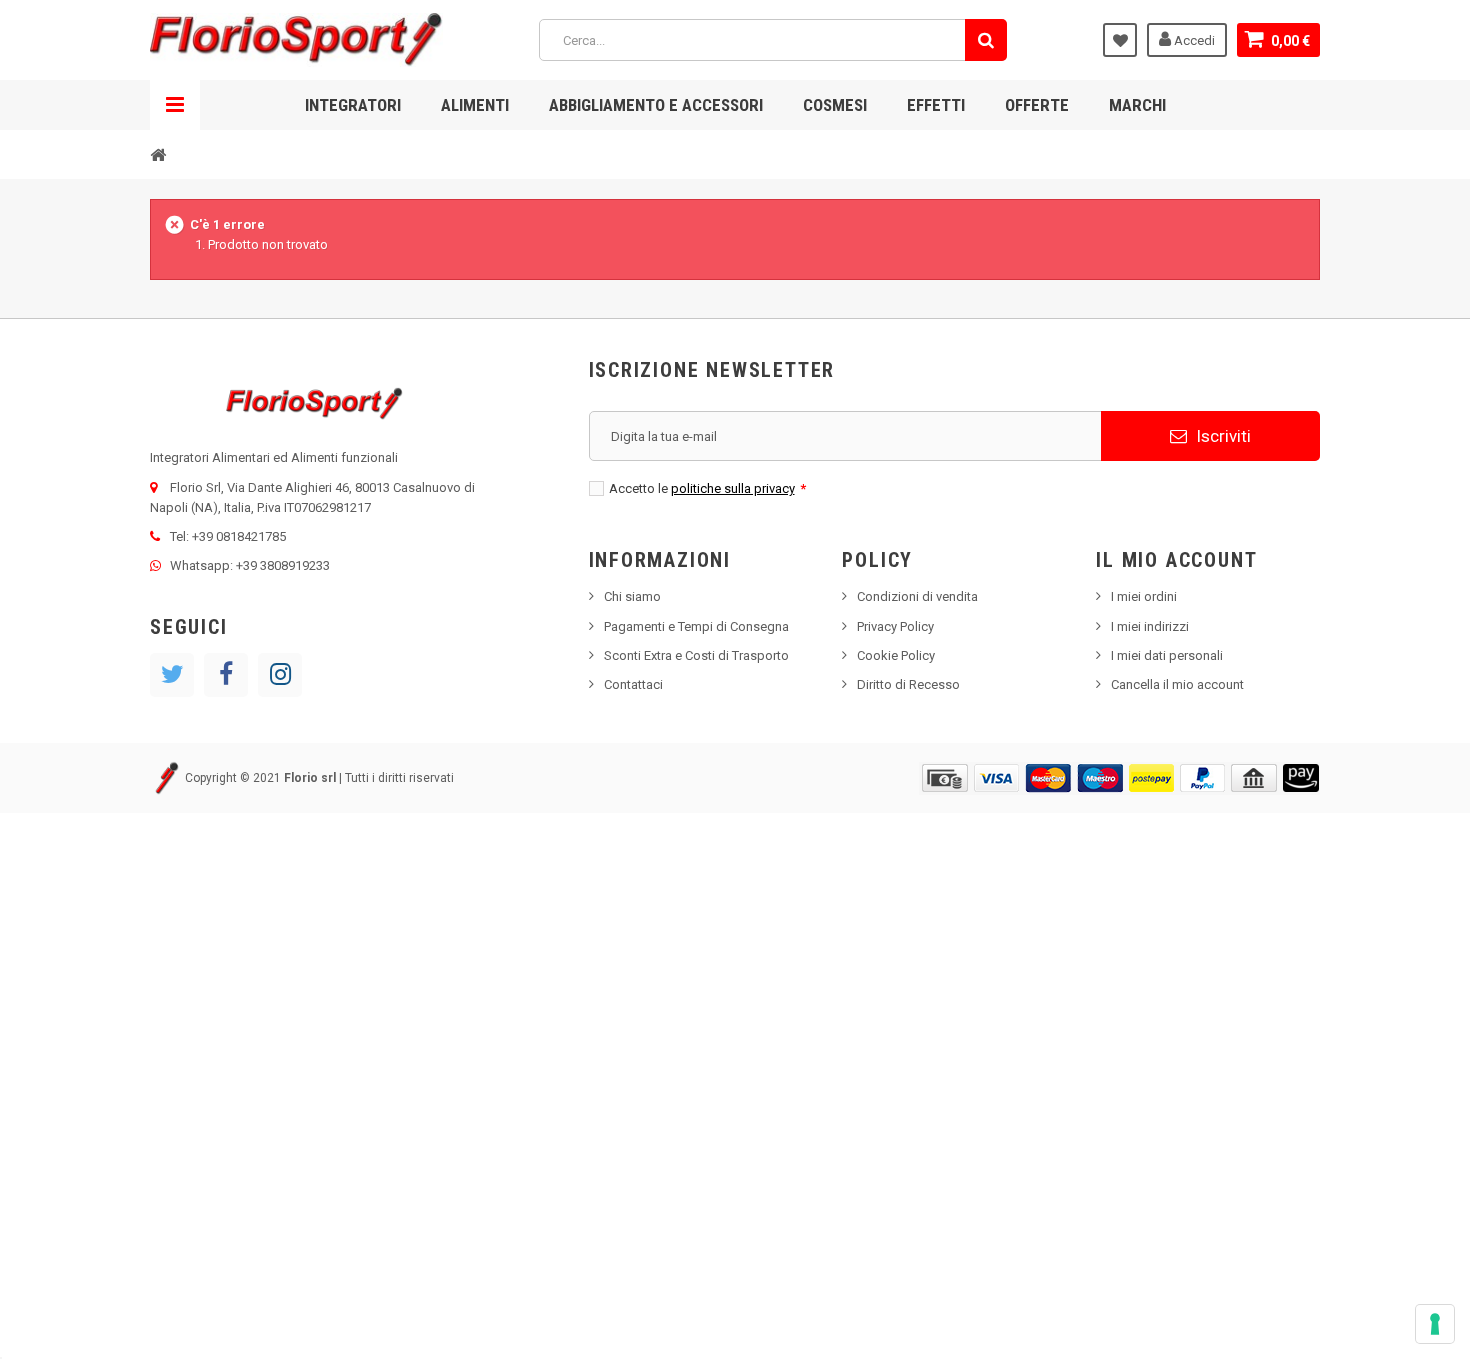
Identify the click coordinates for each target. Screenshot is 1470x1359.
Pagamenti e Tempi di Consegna (696, 626)
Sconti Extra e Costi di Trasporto (696, 655)
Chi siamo (632, 596)
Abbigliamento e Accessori (656, 105)
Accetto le (707, 488)
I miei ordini (1144, 596)
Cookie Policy (896, 655)
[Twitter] (172, 675)
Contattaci (633, 684)
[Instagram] (280, 675)
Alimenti (475, 105)
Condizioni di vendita (917, 596)
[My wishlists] (1120, 40)
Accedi (1193, 40)
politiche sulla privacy (733, 488)
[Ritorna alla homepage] (158, 154)
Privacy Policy (895, 626)
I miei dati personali (1167, 655)
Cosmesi (835, 105)
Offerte (1037, 105)
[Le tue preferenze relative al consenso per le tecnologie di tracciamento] (1435, 1324)
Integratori (353, 105)
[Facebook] (226, 675)
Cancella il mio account (1177, 684)
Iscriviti (1221, 436)
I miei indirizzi (1150, 626)
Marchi (1137, 105)
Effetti (936, 105)
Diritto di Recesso (908, 684)
